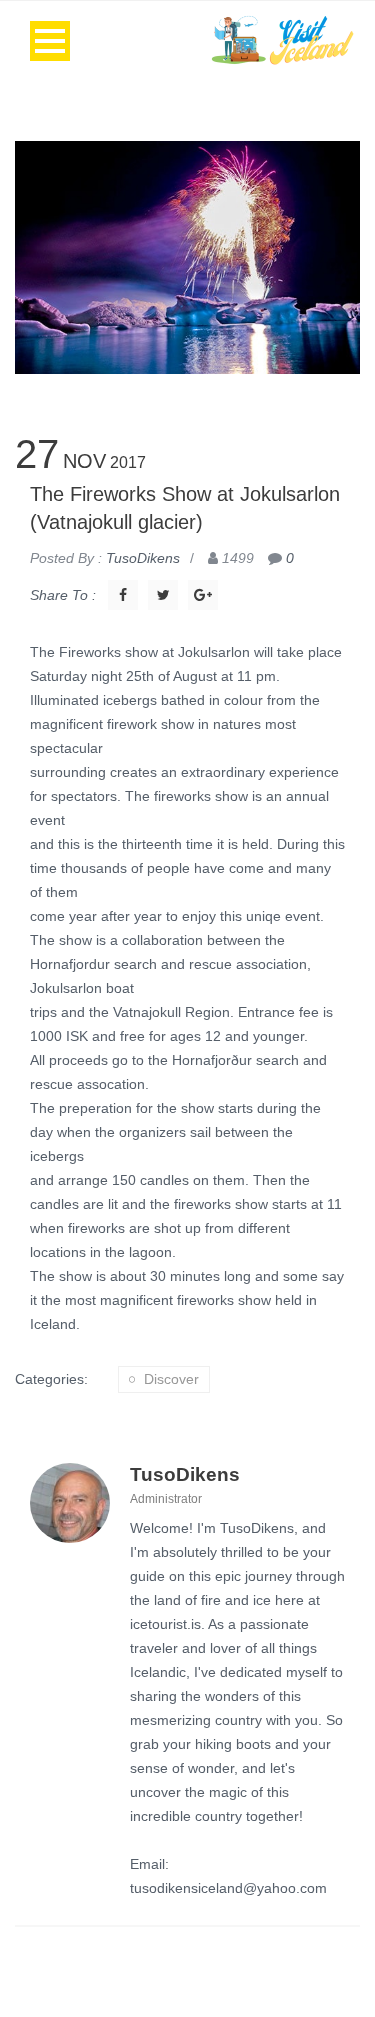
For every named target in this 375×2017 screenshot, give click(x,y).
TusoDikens (185, 1474)
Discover (171, 1379)
